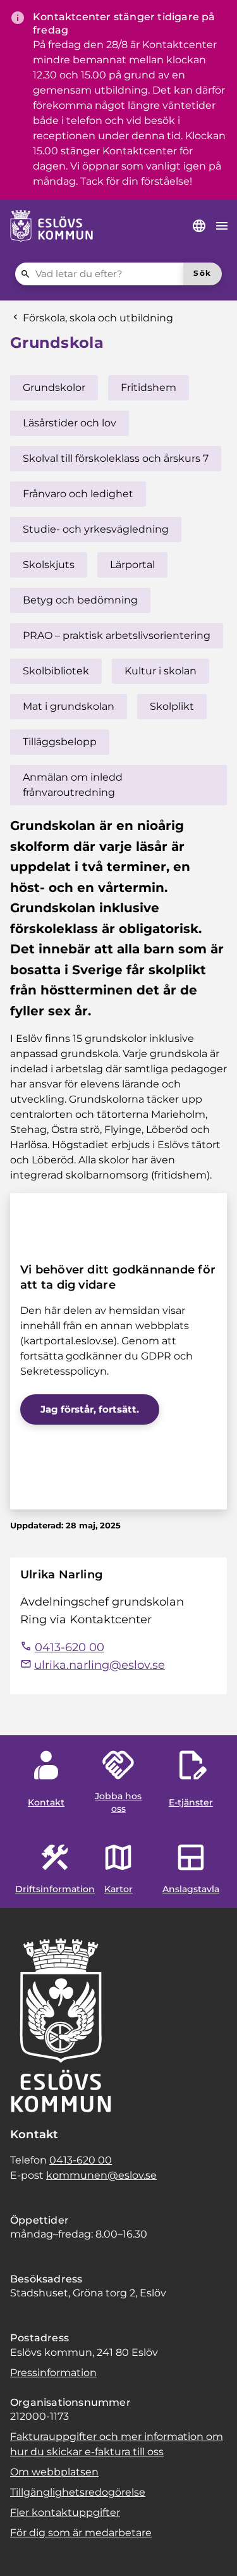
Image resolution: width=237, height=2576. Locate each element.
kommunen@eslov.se (101, 2175)
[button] (25, 2551)
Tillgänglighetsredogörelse (78, 2492)
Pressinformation (53, 2373)
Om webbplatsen (54, 2472)
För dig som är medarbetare (81, 2533)
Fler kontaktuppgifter (65, 2512)
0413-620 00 (81, 2160)
